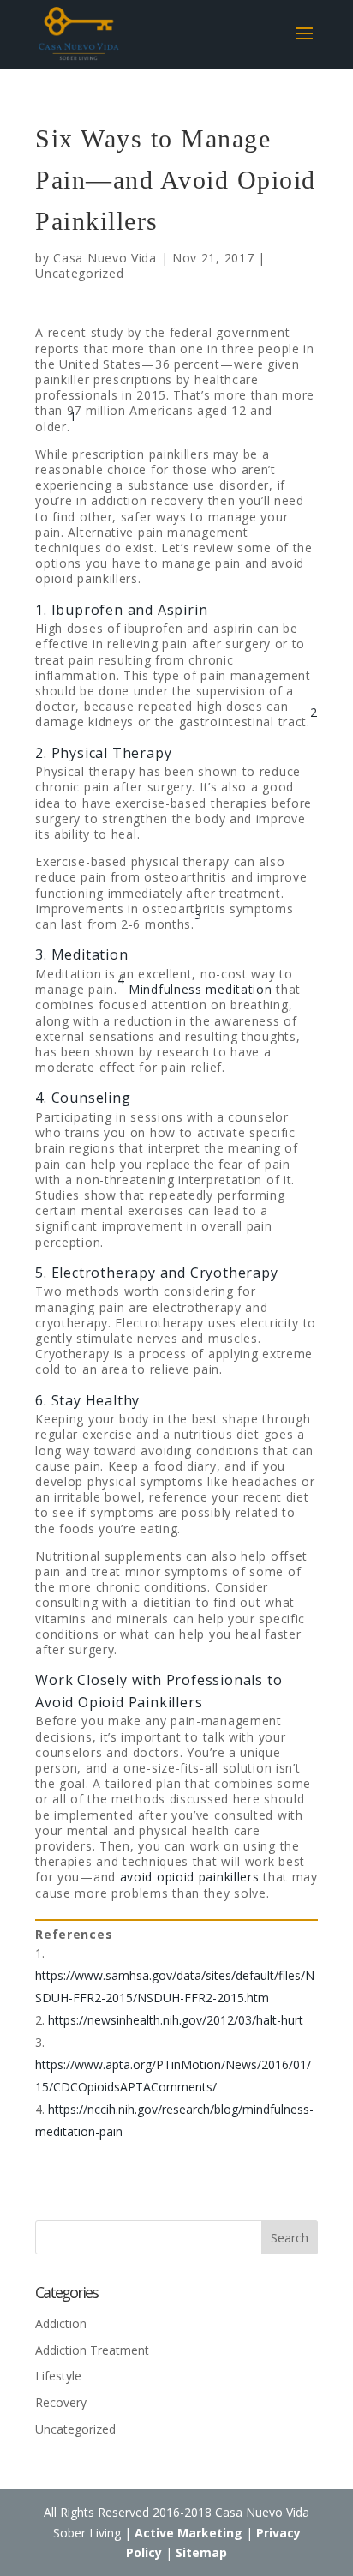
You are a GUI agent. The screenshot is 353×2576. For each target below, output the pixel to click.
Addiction (61, 2323)
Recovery (61, 2402)
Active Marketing (188, 2533)
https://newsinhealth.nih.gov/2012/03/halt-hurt (176, 2020)
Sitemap (201, 2552)
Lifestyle (58, 2376)
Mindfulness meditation (200, 989)
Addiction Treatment (92, 2350)
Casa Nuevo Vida (105, 258)
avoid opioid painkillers (190, 1877)
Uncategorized (79, 273)
